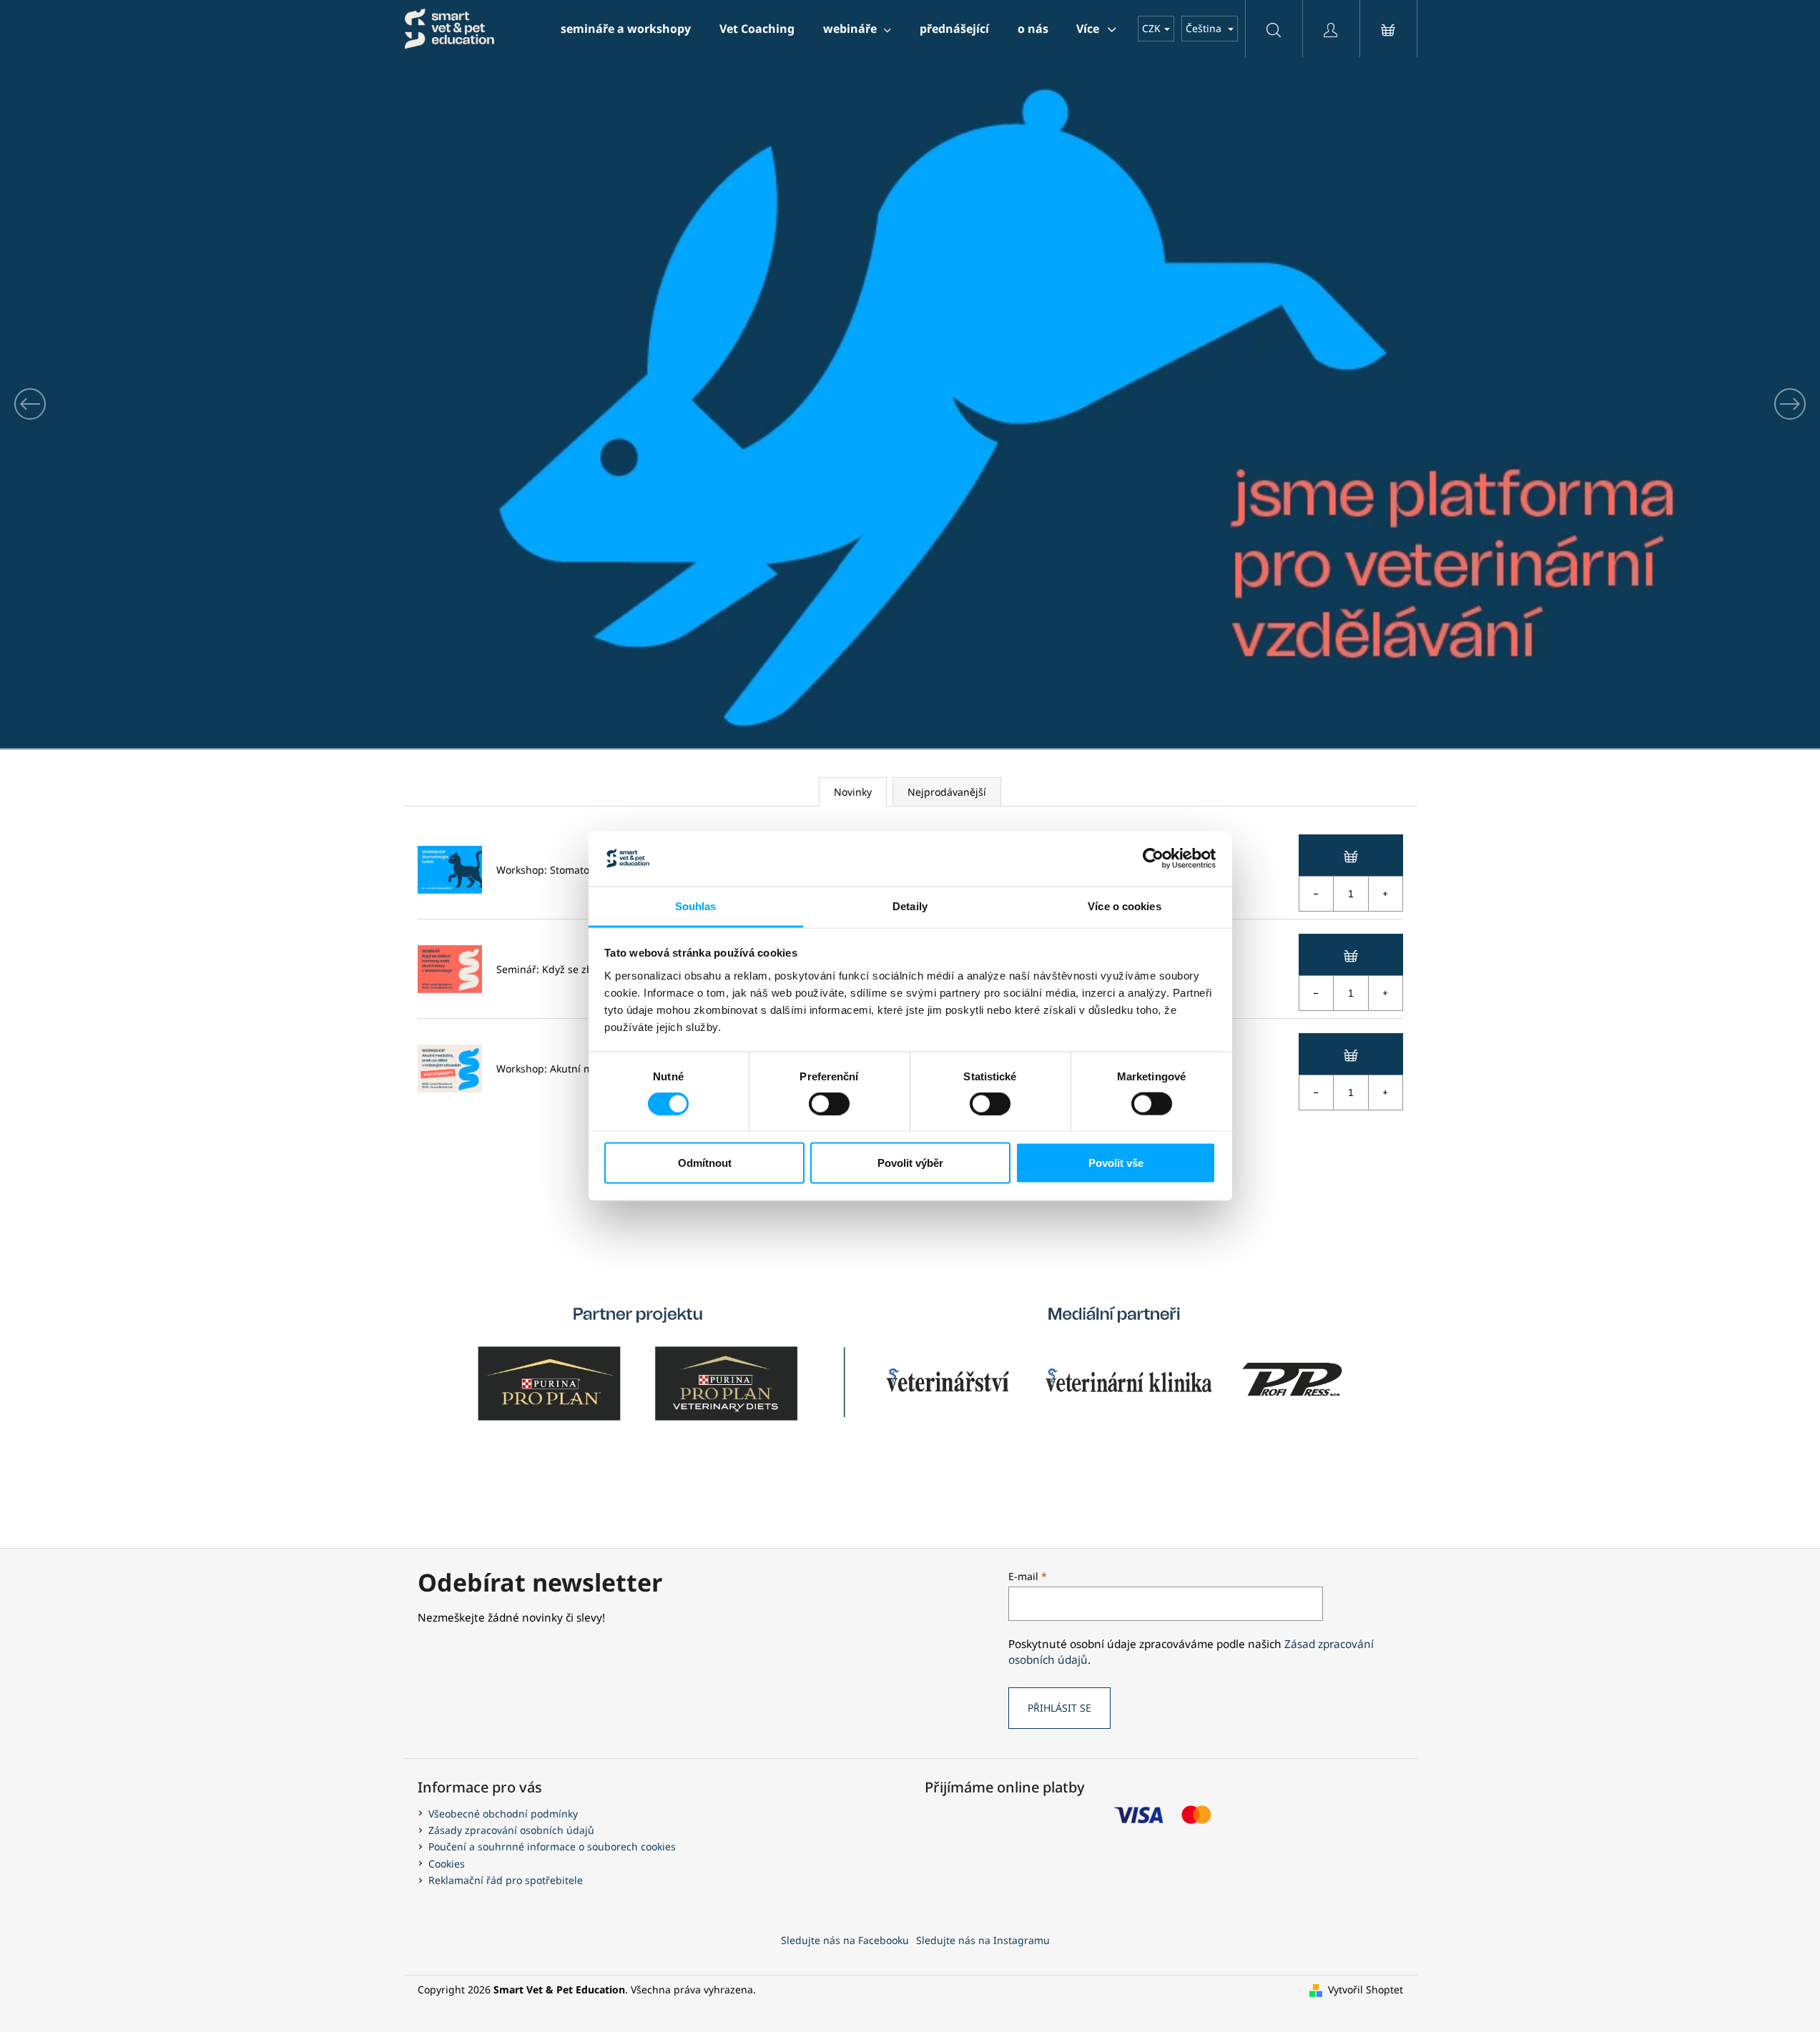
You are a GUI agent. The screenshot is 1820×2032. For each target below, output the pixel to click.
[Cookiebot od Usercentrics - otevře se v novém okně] (1153, 859)
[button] (137, 404)
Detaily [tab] (910, 906)
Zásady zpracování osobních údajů (511, 1830)
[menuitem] (626, 29)
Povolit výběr (910, 1163)
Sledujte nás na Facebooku (845, 1940)
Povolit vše (1116, 1163)
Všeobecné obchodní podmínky (503, 1814)
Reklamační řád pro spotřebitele (506, 1880)
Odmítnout (705, 1163)
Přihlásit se (1059, 1708)
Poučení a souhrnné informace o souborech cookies (552, 1846)
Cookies (447, 1864)
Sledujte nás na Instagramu (983, 1940)
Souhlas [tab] (696, 906)
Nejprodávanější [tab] (947, 792)
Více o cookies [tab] (1124, 906)
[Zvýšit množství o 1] (1385, 894)
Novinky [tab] (853, 792)
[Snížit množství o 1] (1317, 894)
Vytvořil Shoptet (1366, 1989)
